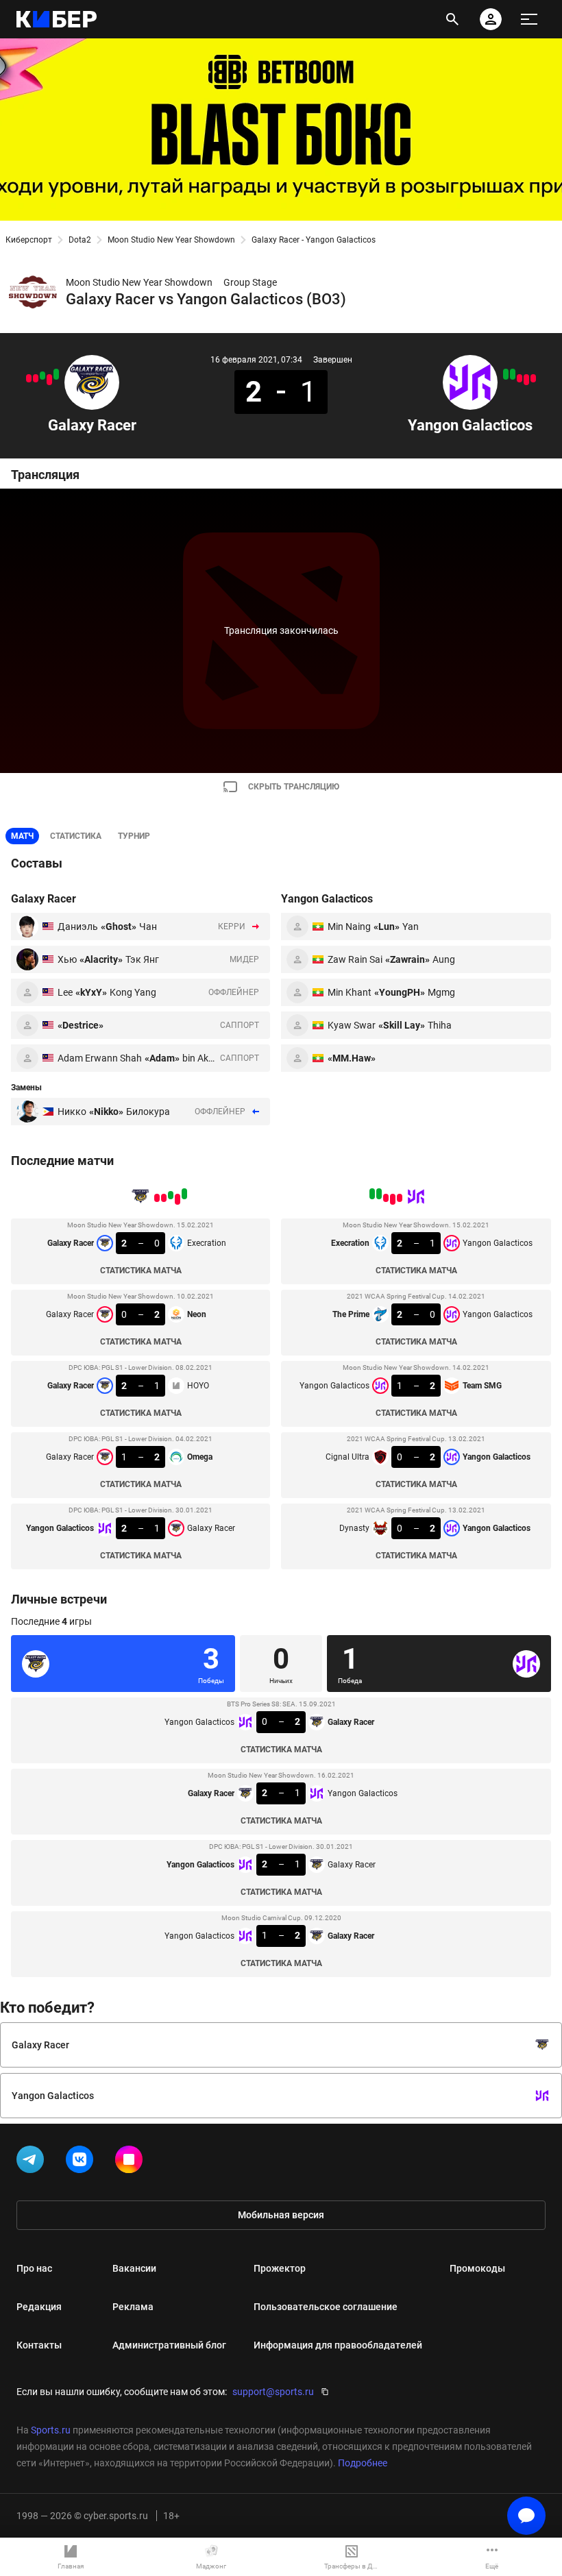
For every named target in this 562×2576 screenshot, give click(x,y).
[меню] (529, 19)
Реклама (133, 2307)
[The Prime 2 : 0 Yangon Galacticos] (526, 380)
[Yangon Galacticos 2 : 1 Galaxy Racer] (29, 378)
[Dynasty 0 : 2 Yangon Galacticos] (506, 374)
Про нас (34, 2268)
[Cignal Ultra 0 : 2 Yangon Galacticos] (513, 374)
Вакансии (134, 2268)
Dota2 (80, 240)
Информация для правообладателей (338, 2345)
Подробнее (363, 2463)
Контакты (39, 2345)
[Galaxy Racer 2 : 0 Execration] (56, 374)
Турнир (134, 836)
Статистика (76, 836)
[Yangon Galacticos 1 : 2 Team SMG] (520, 378)
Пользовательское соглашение (326, 2307)
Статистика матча (141, 1271)
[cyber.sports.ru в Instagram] (132, 2162)
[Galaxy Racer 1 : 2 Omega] (36, 378)
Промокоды (477, 2268)
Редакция (39, 2307)
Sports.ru (51, 2430)
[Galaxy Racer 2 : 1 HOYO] (42, 376)
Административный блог (169, 2345)
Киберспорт (29, 240)
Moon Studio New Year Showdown (171, 240)
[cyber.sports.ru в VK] (82, 2162)
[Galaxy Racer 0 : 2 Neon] (49, 380)
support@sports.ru (273, 2392)
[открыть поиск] (452, 19)
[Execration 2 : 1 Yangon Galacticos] (533, 378)
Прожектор (280, 2268)
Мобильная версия (281, 2215)
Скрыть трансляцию (294, 787)
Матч (22, 836)
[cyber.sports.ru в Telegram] (33, 2162)
